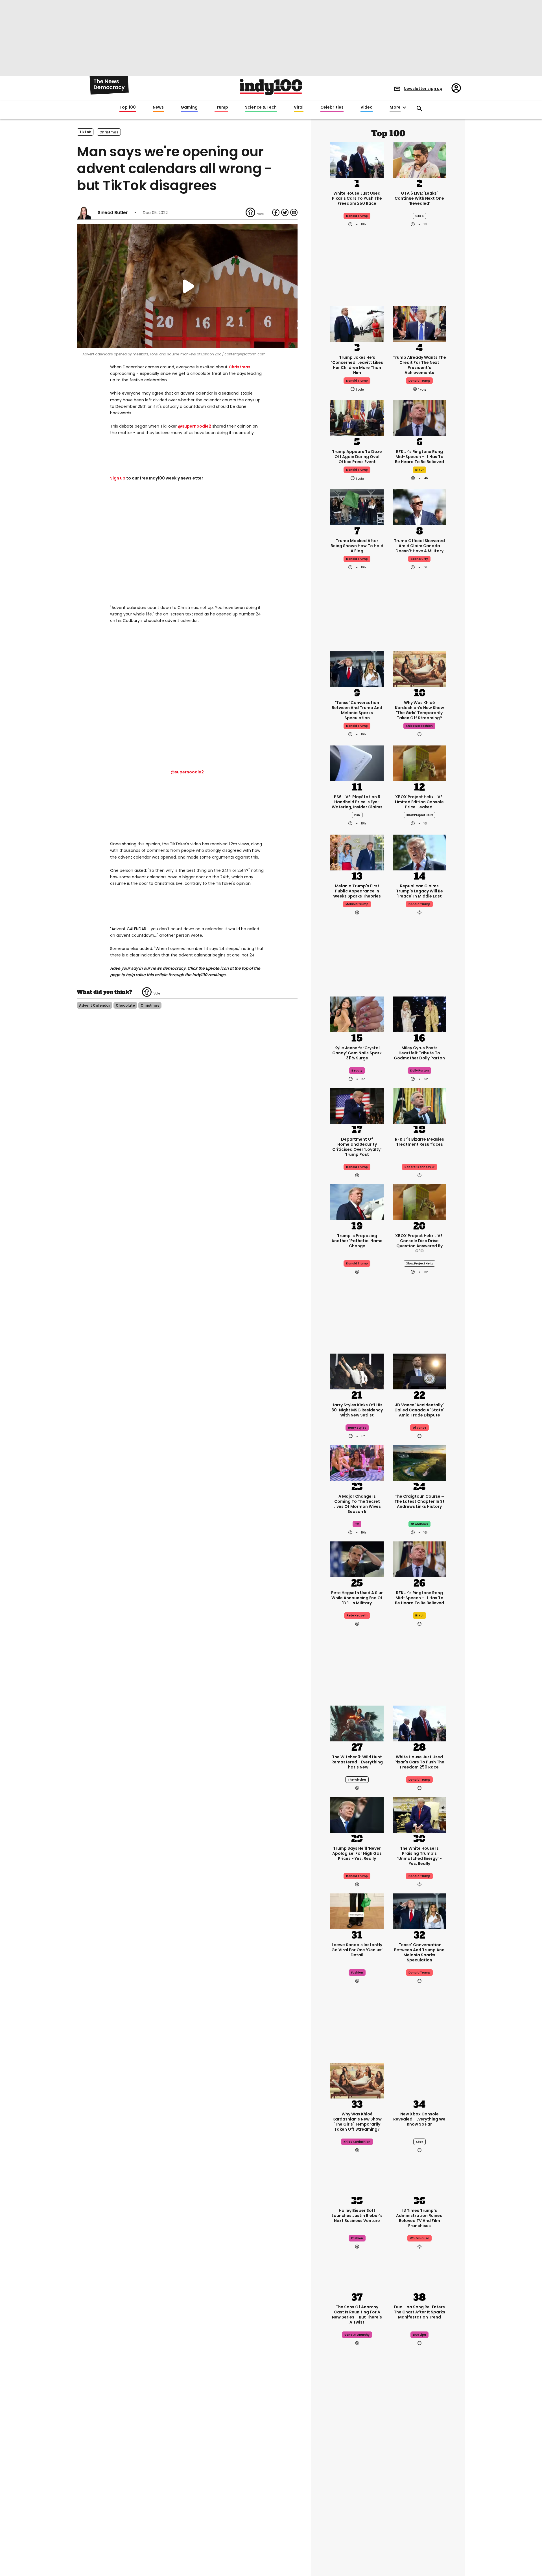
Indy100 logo (271, 87)
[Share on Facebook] (276, 212)
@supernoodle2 (194, 426)
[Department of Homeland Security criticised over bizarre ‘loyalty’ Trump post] (357, 1105)
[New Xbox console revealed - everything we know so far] (419, 2080)
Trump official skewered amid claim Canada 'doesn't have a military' (419, 546)
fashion (357, 1973)
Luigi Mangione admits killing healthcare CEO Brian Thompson (419, 2481)
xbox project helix (419, 815)
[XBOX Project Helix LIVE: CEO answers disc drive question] (419, 1202)
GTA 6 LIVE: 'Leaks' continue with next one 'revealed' (419, 198)
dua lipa (419, 2335)
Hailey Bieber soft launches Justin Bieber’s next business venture (357, 2216)
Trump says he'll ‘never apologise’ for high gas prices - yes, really (357, 1853)
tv (357, 1524)
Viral (299, 107)
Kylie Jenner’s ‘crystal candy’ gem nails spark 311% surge (357, 1053)
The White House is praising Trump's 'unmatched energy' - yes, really (419, 1856)
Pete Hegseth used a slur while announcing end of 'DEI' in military (357, 1598)
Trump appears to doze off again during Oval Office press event (357, 457)
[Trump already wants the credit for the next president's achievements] (419, 323)
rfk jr (419, 470)
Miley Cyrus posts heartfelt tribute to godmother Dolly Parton (419, 1053)
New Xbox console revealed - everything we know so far (419, 2119)
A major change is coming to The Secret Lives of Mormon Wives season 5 (357, 1504)
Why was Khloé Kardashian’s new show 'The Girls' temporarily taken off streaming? (419, 710)
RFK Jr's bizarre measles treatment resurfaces (419, 1142)
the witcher (357, 1780)
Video (367, 107)
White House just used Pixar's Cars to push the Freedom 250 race (357, 198)
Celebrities (332, 107)
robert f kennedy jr (419, 1167)
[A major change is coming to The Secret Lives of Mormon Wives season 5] (357, 1462)
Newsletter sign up (423, 89)
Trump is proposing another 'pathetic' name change (357, 1241)
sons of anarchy (357, 2335)
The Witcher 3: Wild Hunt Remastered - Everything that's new (357, 1762)
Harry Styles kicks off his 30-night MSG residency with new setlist (357, 1410)
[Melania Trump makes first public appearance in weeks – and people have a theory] (357, 852)
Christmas (240, 367)
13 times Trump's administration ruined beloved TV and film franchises (419, 2218)
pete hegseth (357, 1615)
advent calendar (95, 1005)
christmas (109, 132)
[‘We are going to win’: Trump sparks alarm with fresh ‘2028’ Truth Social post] (357, 2442)
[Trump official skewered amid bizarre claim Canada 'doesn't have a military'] (419, 507)
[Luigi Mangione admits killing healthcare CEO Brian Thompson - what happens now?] (419, 2442)
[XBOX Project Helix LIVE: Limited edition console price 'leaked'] (419, 763)
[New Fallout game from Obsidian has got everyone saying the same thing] (357, 2533)
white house (419, 2238)
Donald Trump (357, 216)
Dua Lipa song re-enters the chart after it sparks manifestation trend (419, 2312)
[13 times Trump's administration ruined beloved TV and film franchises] (419, 2176)
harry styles (357, 1428)
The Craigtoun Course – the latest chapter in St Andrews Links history (419, 1501)
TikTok (85, 132)
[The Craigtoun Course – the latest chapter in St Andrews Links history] (419, 1462)
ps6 (357, 815)
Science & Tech (261, 107)
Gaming (189, 107)
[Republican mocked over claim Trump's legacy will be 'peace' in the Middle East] (419, 852)
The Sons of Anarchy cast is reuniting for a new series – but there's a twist (357, 2315)
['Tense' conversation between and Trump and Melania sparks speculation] (357, 668)
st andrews (419, 1524)
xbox (419, 2142)
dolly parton (419, 1071)
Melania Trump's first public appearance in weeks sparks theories (357, 891)
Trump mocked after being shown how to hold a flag (357, 546)
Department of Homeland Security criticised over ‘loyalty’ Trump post (357, 1147)
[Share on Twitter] (285, 212)
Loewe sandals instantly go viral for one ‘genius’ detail (357, 1950)
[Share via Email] (294, 212)
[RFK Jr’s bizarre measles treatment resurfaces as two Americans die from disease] (419, 1105)
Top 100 (128, 107)
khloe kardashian (419, 726)
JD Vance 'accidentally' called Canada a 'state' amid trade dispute (419, 1410)
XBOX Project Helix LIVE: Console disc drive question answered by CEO (419, 1243)
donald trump (357, 381)
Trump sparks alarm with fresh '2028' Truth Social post (357, 2481)
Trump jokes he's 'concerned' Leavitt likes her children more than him (357, 365)
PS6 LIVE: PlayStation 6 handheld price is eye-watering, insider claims (357, 802)
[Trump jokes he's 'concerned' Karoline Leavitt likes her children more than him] (357, 323)
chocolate (125, 1005)
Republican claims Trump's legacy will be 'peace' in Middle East (419, 891)
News (158, 107)
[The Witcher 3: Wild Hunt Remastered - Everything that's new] (357, 1723)
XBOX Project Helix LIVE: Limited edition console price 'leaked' (419, 802)
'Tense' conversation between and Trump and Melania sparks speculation (357, 710)
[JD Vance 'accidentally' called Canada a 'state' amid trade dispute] (419, 1371)
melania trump (357, 904)
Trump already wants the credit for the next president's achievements (419, 365)
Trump (221, 107)
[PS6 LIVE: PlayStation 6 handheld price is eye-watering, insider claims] (357, 763)
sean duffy (419, 559)
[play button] (187, 286)
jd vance (419, 1428)
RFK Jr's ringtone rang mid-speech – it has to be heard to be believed (419, 457)
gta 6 (419, 216)
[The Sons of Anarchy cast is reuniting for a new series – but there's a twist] (357, 2273)
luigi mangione (419, 2499)
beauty (357, 1071)
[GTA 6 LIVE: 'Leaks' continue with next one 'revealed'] (419, 159)
